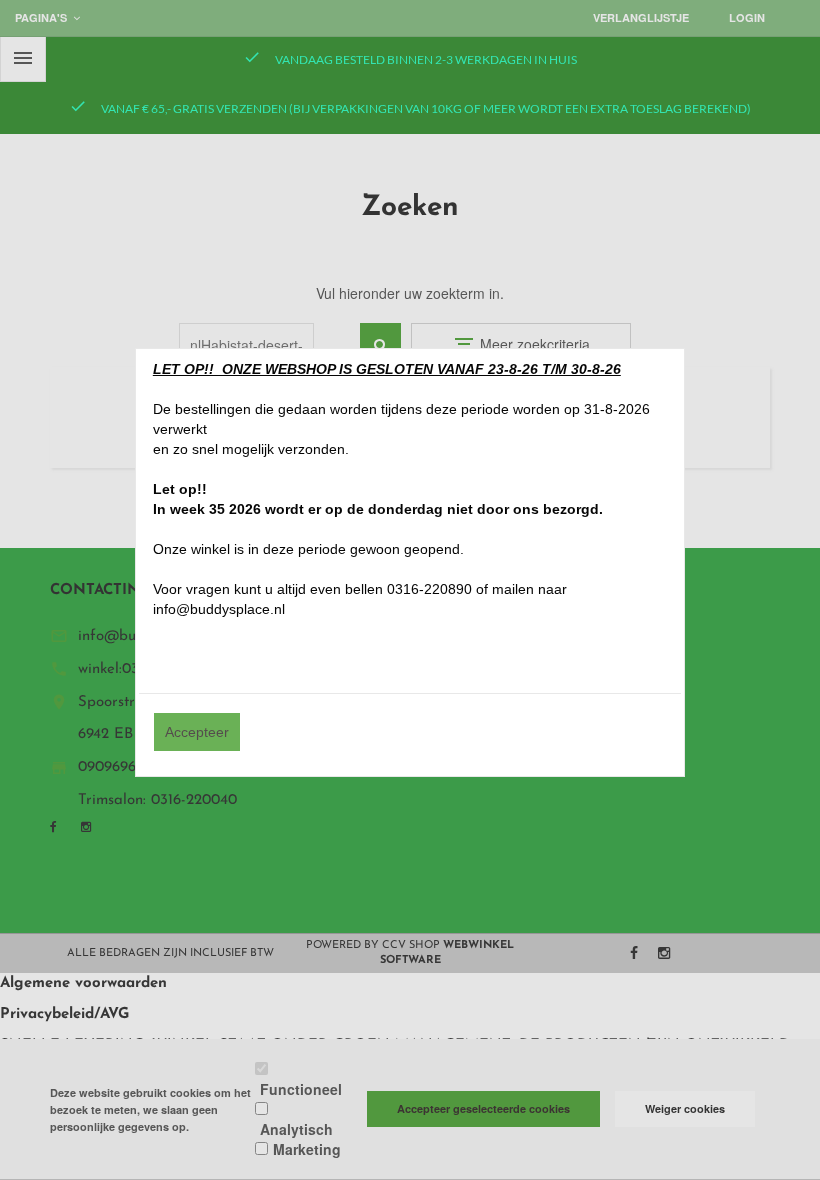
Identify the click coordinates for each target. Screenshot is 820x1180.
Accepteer (197, 732)
